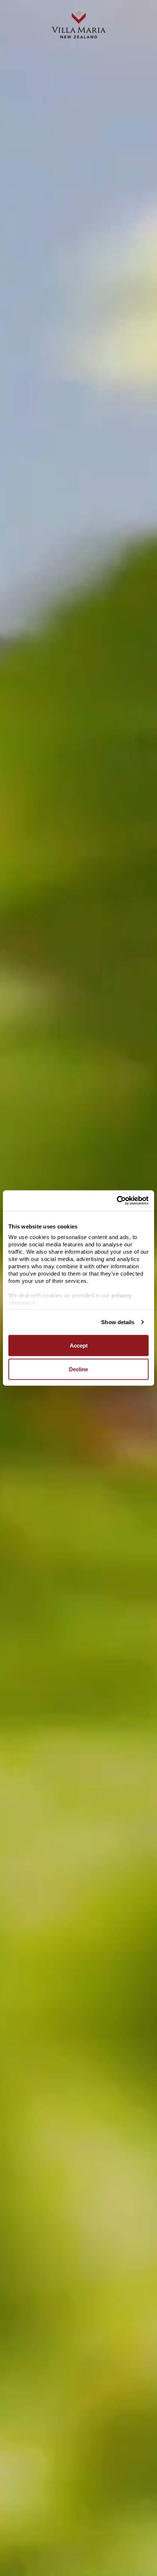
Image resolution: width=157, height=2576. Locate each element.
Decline (78, 1369)
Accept (79, 1345)
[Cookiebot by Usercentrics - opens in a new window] (117, 1201)
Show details (118, 1322)
